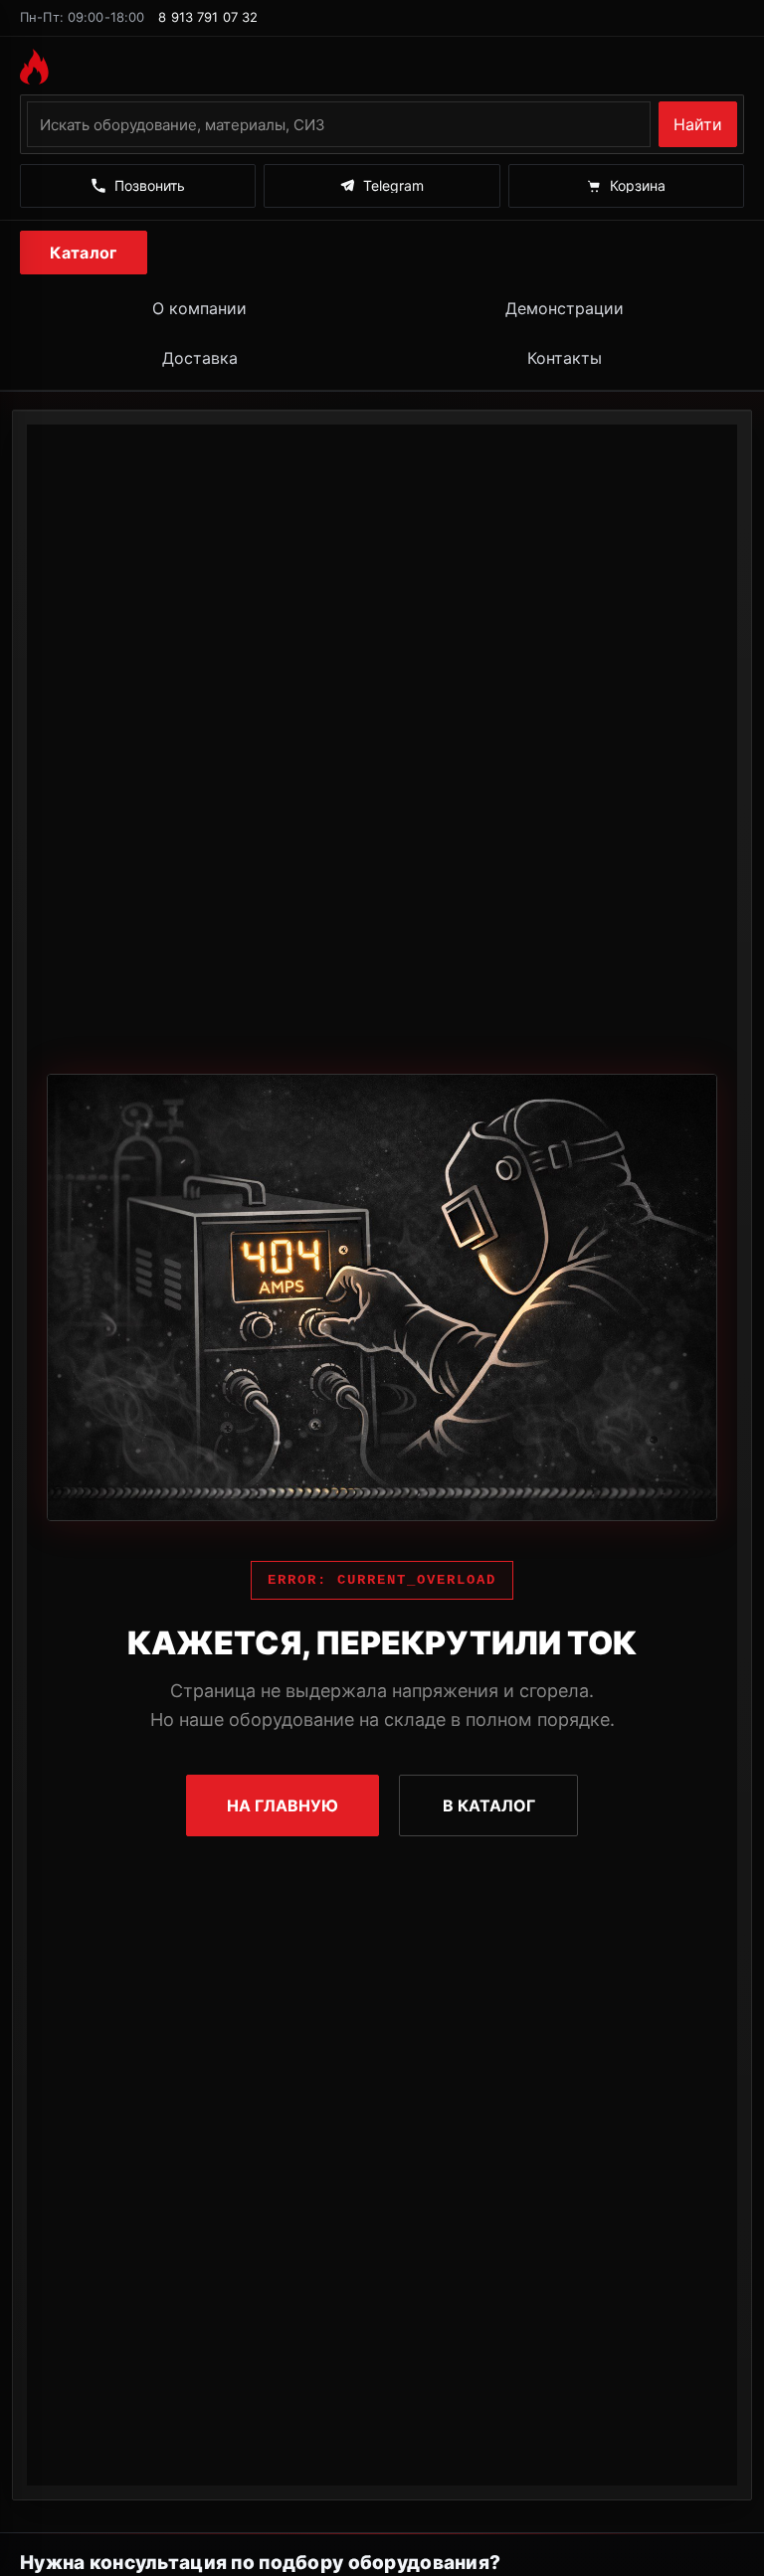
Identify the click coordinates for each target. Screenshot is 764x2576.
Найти (698, 124)
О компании (199, 308)
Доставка (200, 358)
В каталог (489, 1805)
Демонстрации (565, 308)
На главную (283, 1805)
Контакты (565, 358)
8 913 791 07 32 (208, 17)
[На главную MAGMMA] (382, 67)
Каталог (83, 253)
